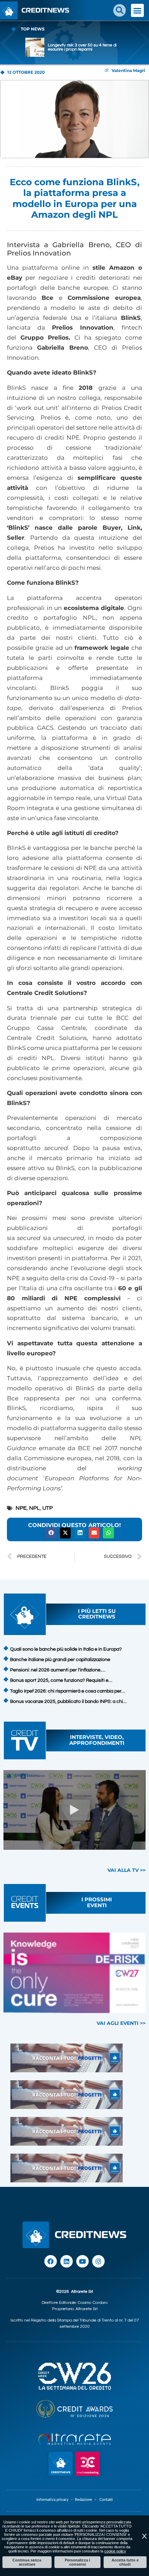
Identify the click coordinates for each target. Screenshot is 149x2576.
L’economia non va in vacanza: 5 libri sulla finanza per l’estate (82, 47)
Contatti (106, 2500)
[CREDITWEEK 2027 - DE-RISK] (74, 1973)
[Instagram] (98, 2261)
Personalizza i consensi (77, 2562)
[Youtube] (82, 2261)
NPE (21, 1508)
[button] (120, 10)
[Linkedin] (67, 2261)
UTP (47, 1508)
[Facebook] (51, 2261)
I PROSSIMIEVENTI (97, 1902)
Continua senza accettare (27, 2562)
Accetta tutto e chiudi (125, 2562)
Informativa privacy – (56, 2500)
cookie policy (115, 2551)
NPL (34, 1508)
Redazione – (87, 2500)
